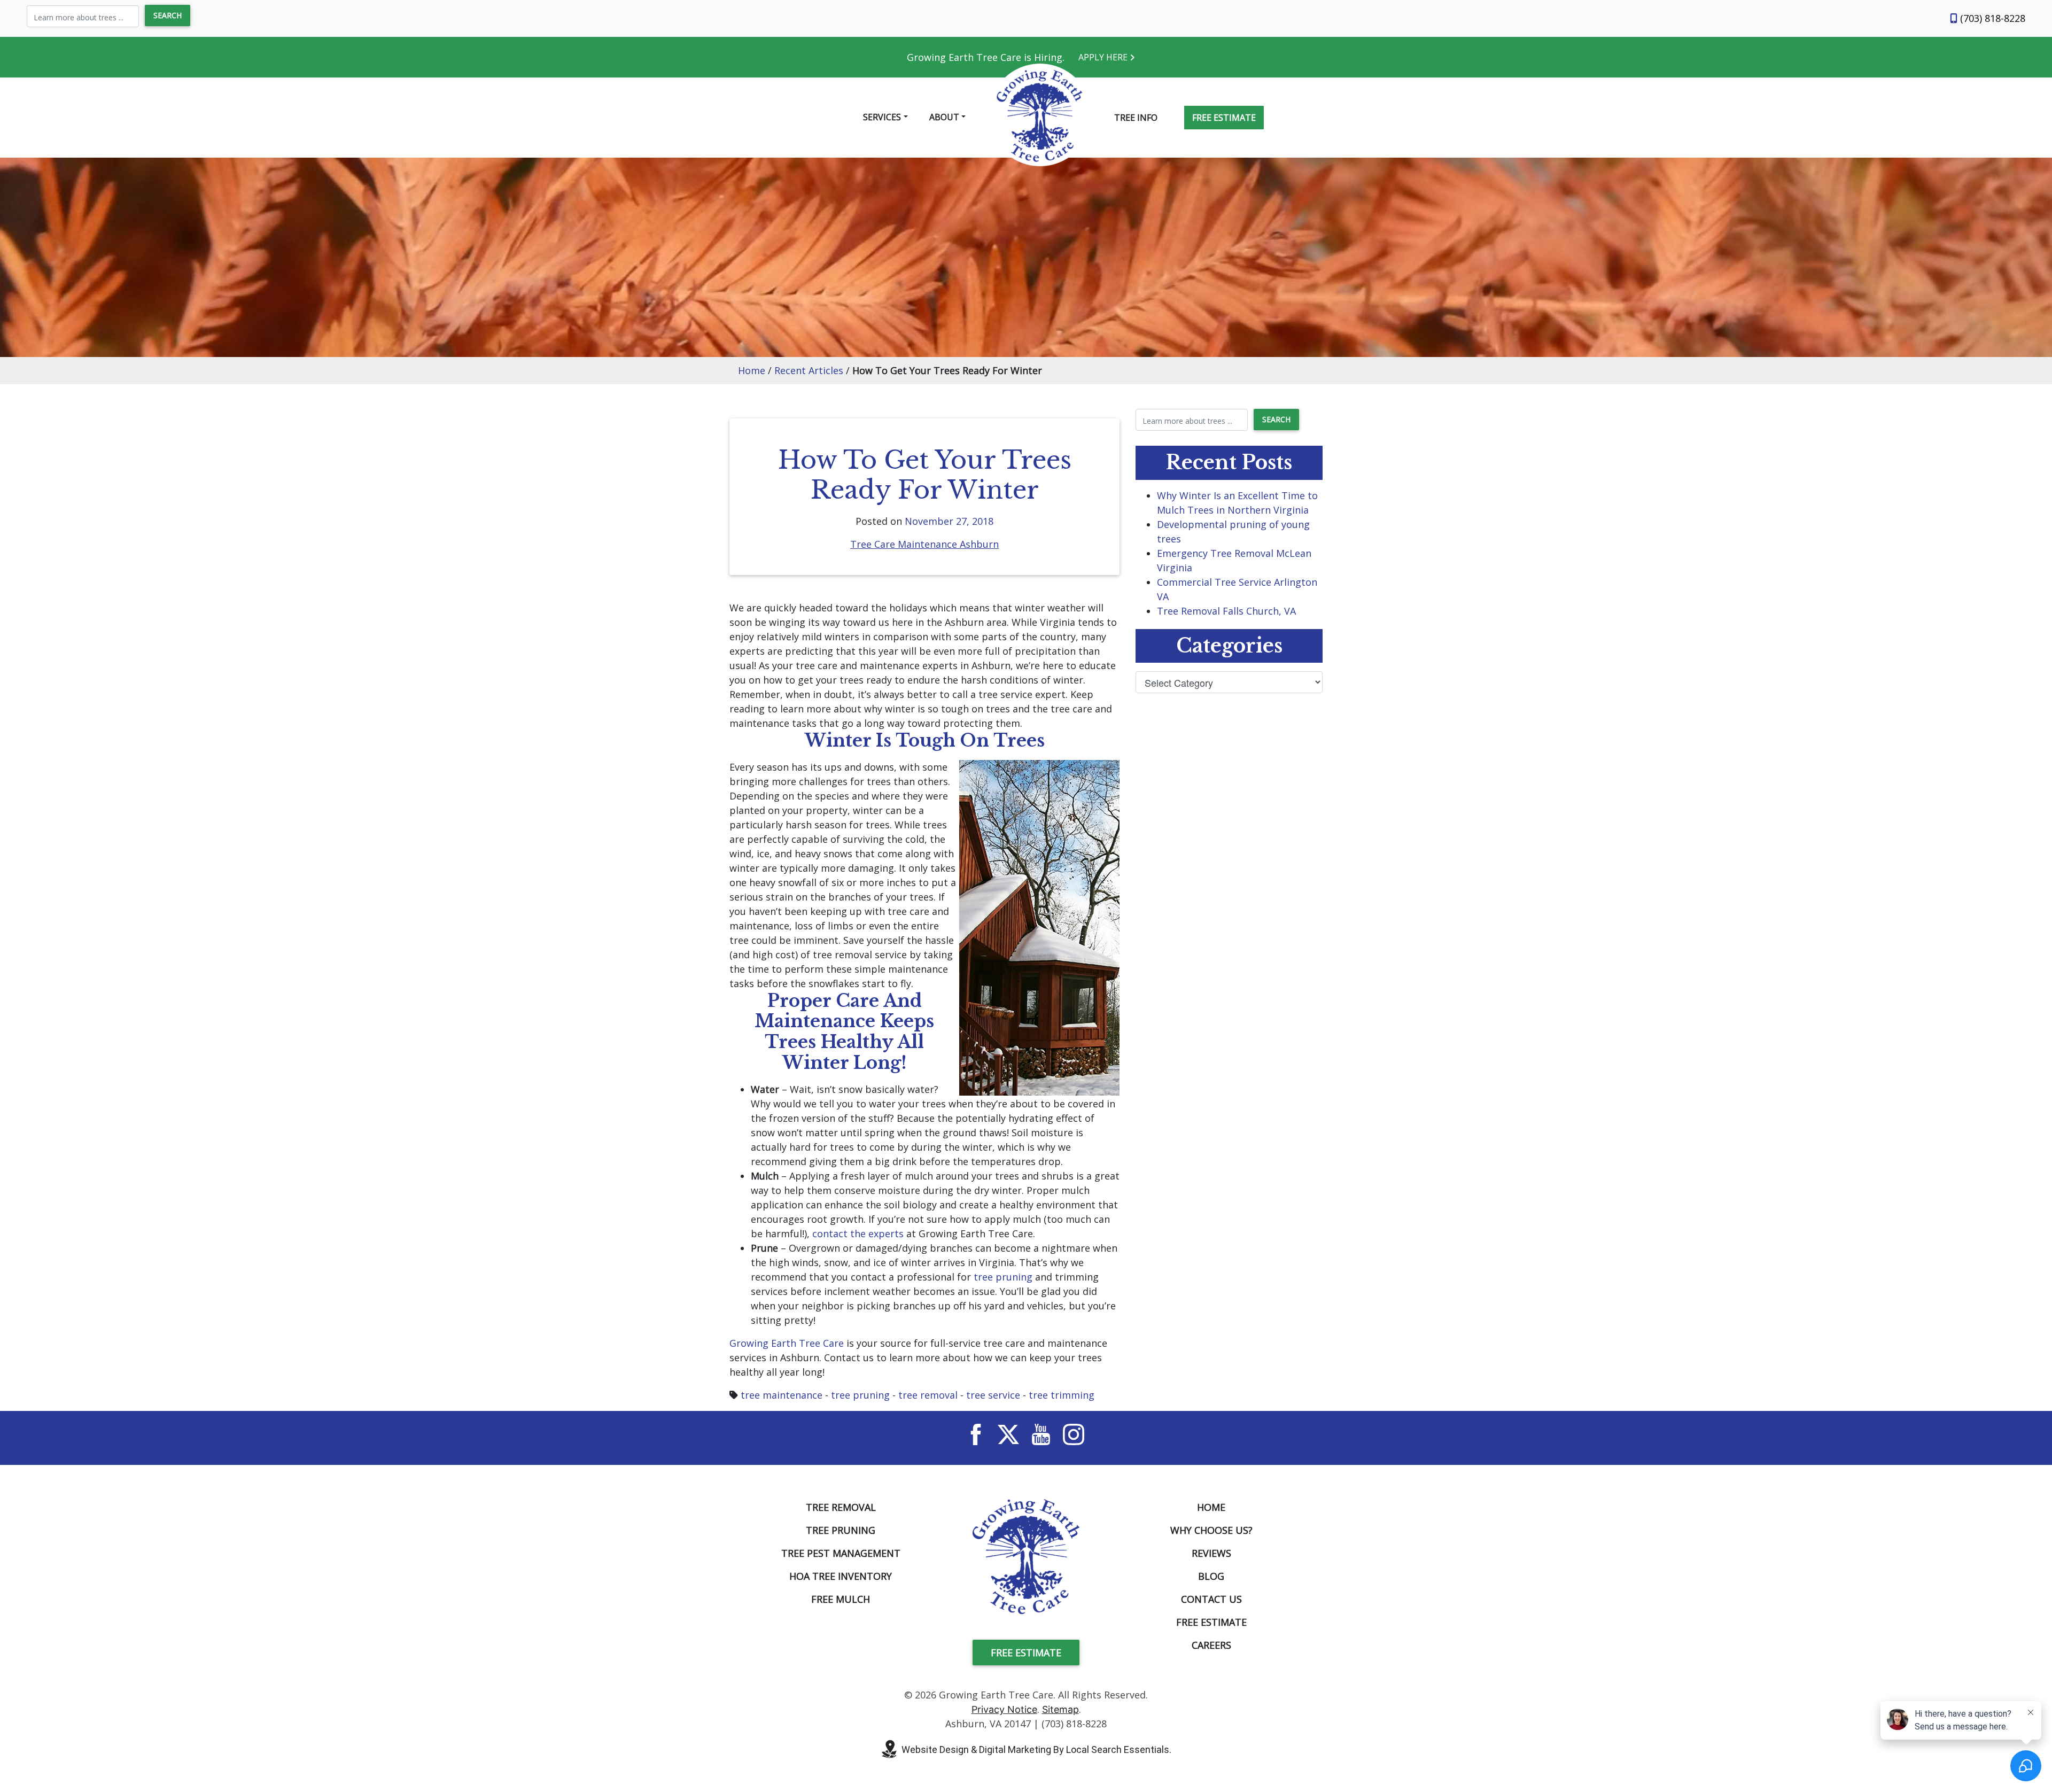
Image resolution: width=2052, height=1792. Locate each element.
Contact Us (1211, 1599)
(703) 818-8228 (1991, 18)
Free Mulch (841, 1599)
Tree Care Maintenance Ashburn (924, 544)
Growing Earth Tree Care (787, 1343)
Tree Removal (841, 1507)
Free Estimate (1224, 118)
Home (752, 370)
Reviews (1211, 1553)
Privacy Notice (1004, 1709)
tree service (993, 1395)
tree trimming (1062, 1395)
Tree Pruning (841, 1530)
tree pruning (1003, 1277)
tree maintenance (782, 1395)
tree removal (928, 1395)
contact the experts (858, 1234)
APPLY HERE (1104, 57)
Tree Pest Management (841, 1553)
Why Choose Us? (1211, 1530)
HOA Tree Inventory (841, 1576)
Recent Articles (809, 370)
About (944, 117)
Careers (1211, 1645)
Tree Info (1136, 118)
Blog (1211, 1576)
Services (882, 117)
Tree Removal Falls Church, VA (1226, 611)
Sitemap (1060, 1709)
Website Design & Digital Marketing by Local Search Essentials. (1036, 1750)
